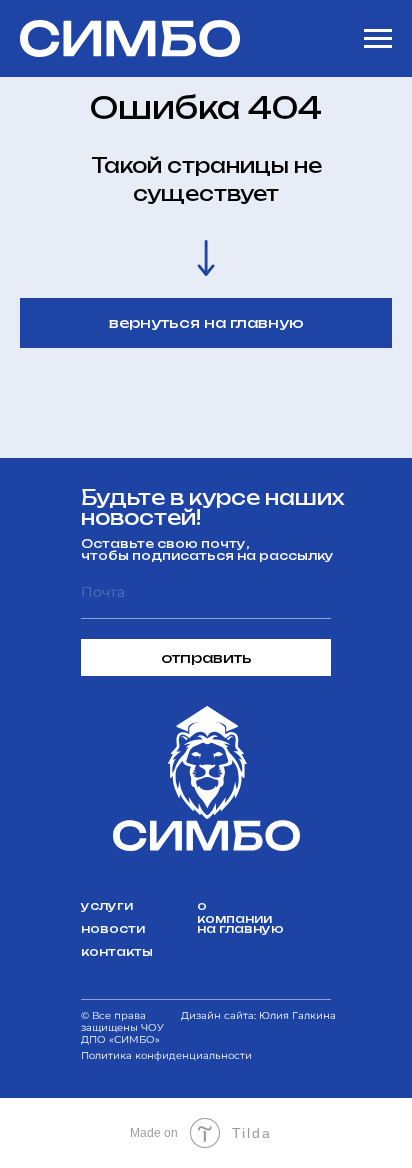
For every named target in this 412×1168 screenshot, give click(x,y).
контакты (117, 951)
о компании (234, 912)
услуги (107, 905)
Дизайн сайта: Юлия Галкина (258, 1015)
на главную (240, 928)
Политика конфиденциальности (166, 1055)
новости (113, 928)
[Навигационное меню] (378, 39)
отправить (206, 657)
